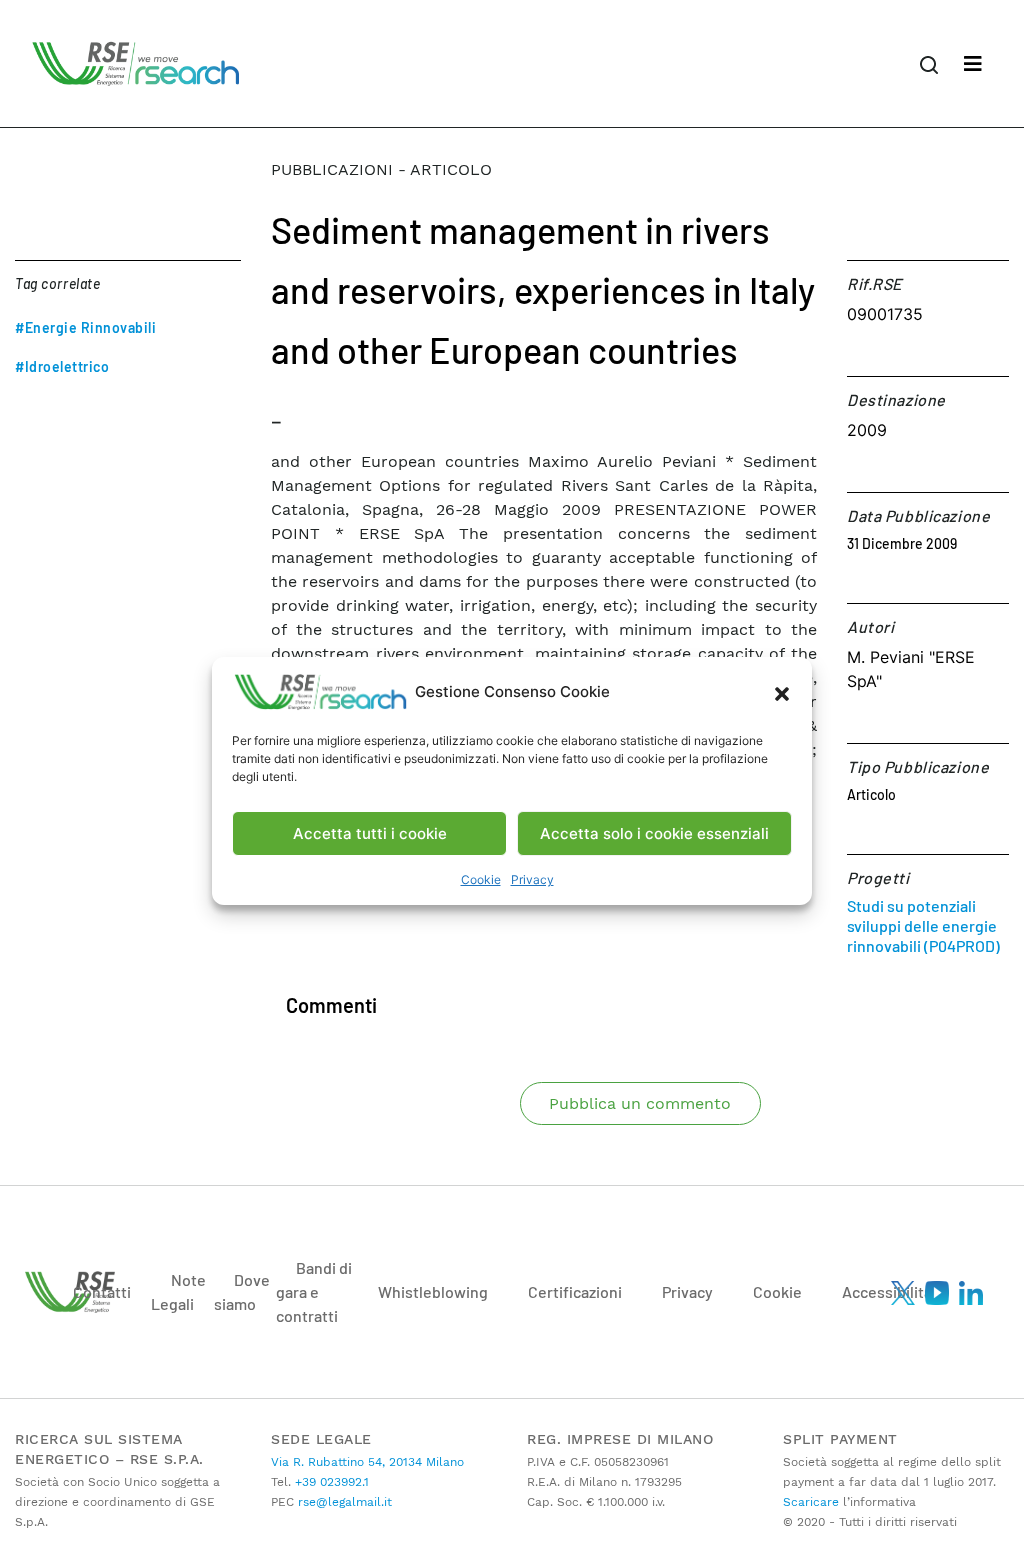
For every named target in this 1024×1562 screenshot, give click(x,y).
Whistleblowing (433, 1291)
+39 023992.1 (330, 1482)
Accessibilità (887, 1291)
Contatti (102, 1291)
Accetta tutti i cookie (370, 833)
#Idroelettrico (62, 366)
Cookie (481, 879)
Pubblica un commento (640, 1103)
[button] (782, 692)
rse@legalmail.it (343, 1502)
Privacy (532, 879)
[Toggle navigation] (973, 64)
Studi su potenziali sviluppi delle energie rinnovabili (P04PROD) (923, 925)
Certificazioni (575, 1291)
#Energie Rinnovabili (85, 327)
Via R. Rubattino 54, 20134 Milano (367, 1462)
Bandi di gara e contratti (314, 1291)
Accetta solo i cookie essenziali (654, 833)
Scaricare (811, 1502)
